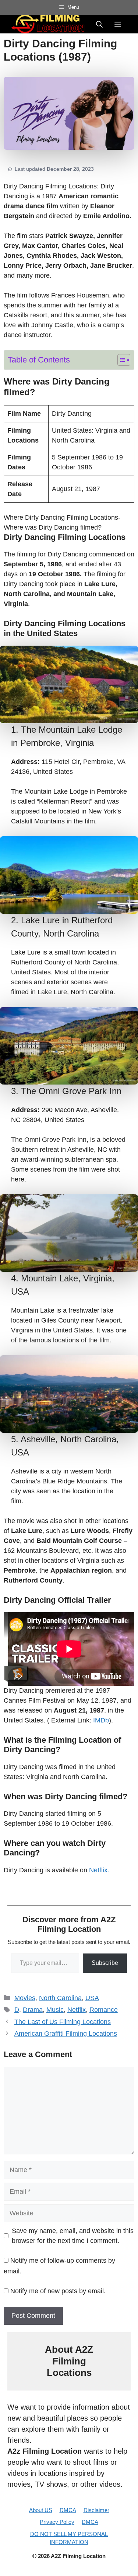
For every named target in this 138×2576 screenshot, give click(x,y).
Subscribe (105, 1963)
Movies (25, 1998)
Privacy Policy (57, 2522)
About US (41, 2510)
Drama (33, 2010)
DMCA (68, 2510)
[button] (99, 24)
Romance (104, 2010)
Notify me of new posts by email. (58, 2291)
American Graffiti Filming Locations (66, 2034)
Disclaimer (96, 2510)
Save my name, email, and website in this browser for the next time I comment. (73, 2236)
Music (55, 2010)
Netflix (77, 2010)
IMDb (101, 1720)
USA (92, 1998)
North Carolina (60, 1998)
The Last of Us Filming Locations (63, 2022)
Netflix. (99, 1870)
